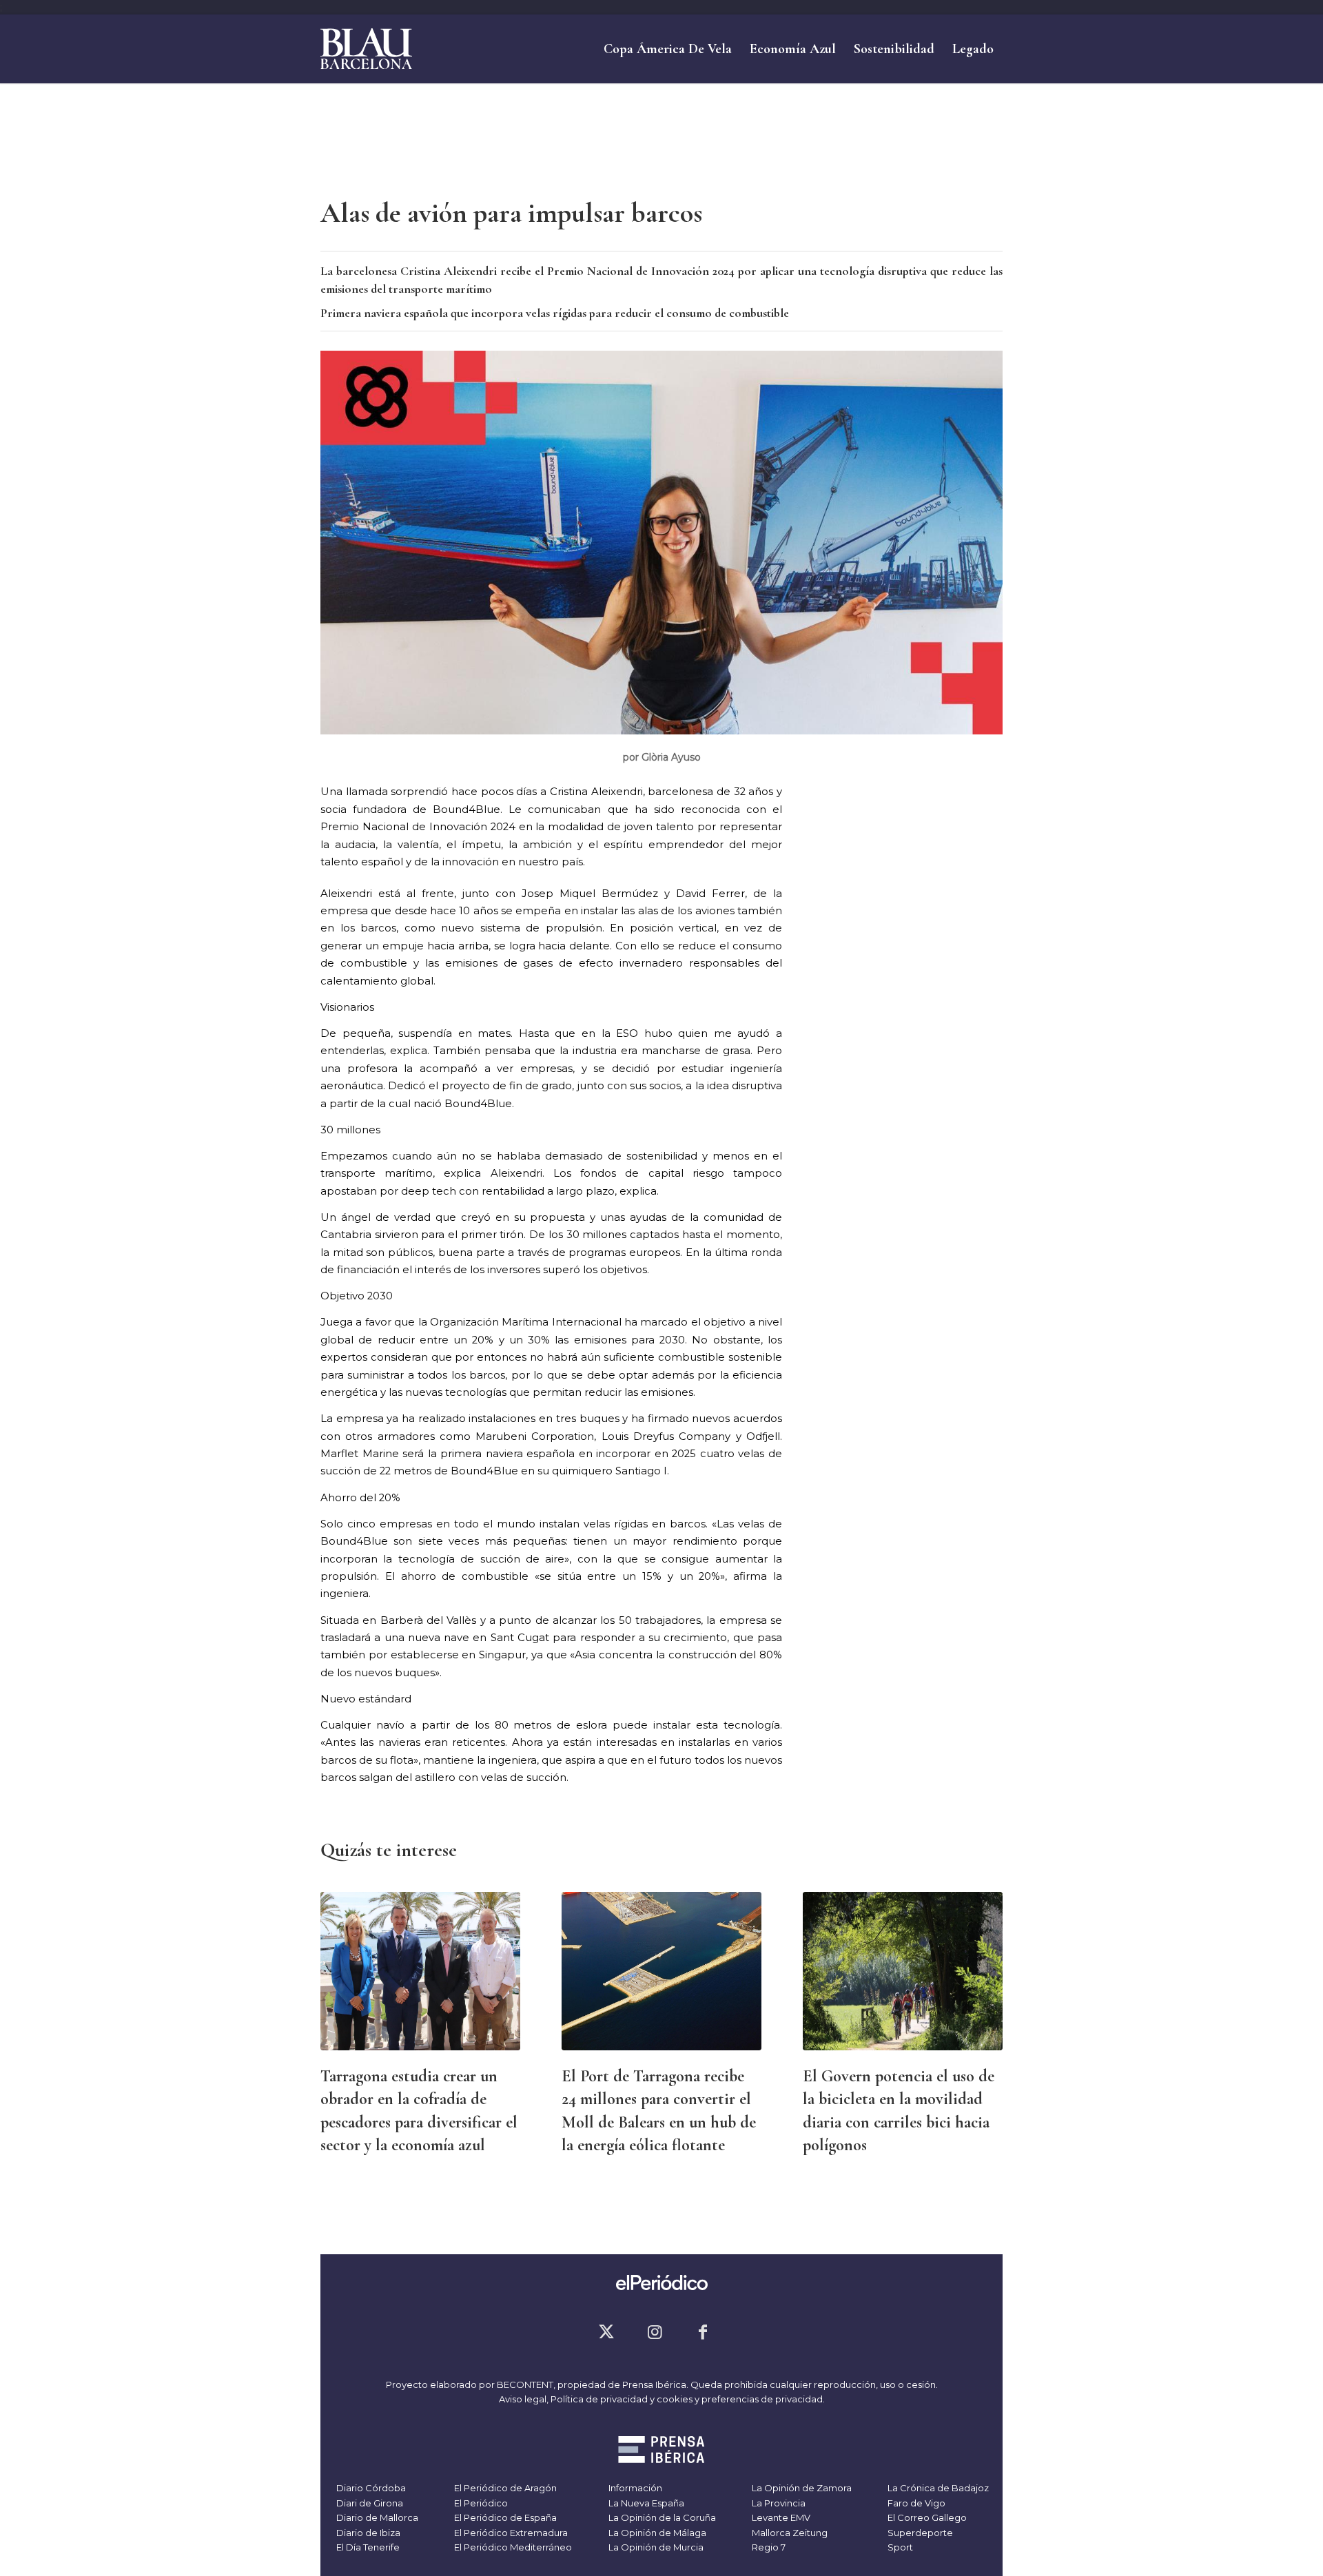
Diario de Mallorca (376, 2517)
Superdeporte (919, 2533)
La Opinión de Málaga (656, 2533)
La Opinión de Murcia (655, 2547)
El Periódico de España (504, 2517)
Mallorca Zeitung (789, 2533)
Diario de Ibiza (367, 2533)
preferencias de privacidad (762, 2399)
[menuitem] (668, 49)
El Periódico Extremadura (510, 2533)
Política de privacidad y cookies (622, 2399)
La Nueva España (645, 2503)
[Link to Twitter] (606, 2332)
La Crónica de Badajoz (937, 2488)
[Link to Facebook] (703, 2332)
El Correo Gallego (926, 2517)
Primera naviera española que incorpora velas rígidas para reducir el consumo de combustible (555, 313)
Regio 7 (768, 2547)
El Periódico (480, 2503)
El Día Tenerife (367, 2547)
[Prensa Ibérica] (662, 2451)
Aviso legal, (525, 2399)
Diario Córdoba (370, 2488)
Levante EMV (780, 2517)
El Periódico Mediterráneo (512, 2547)
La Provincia (778, 2503)
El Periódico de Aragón (504, 2488)
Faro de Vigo (915, 2503)
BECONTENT (525, 2384)
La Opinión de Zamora (801, 2488)
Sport (899, 2547)
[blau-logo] (366, 49)
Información (634, 2488)
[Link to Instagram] (655, 2332)
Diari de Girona (369, 2503)
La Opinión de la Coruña (661, 2517)
